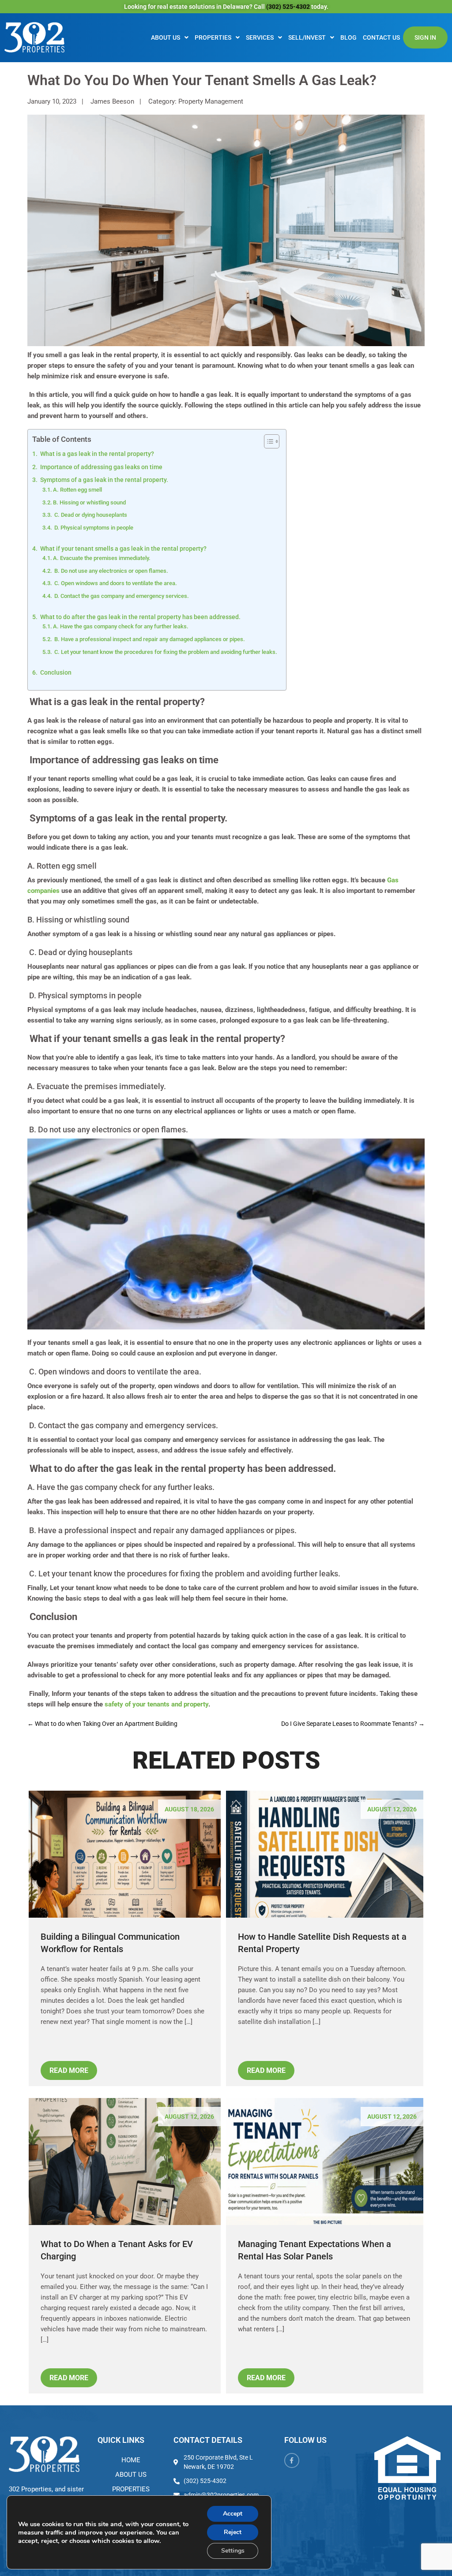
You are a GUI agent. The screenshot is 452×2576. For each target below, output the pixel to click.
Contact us (381, 37)
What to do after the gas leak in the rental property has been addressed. (140, 617)
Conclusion (55, 672)
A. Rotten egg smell (77, 490)
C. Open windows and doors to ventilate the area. (115, 583)
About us (166, 37)
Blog (348, 37)
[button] (170, 37)
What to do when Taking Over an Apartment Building (102, 1724)
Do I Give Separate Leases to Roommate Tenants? (353, 1724)
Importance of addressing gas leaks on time (101, 467)
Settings (233, 2551)
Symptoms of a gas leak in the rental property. (104, 480)
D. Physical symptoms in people (93, 528)
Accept (233, 2514)
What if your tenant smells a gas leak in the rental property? (123, 549)
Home (131, 2460)
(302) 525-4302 (289, 7)
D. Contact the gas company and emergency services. (121, 596)
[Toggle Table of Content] (267, 441)
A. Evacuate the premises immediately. (102, 558)
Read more (69, 2070)
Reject (233, 2532)
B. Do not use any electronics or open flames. (111, 571)
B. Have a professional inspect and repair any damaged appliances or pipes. (149, 639)
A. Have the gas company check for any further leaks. (121, 626)
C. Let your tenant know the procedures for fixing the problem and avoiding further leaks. (165, 652)
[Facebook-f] (292, 2460)
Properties (213, 37)
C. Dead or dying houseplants (90, 515)
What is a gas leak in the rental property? (96, 454)
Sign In (425, 37)
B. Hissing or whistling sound (89, 502)
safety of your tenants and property (156, 1704)
